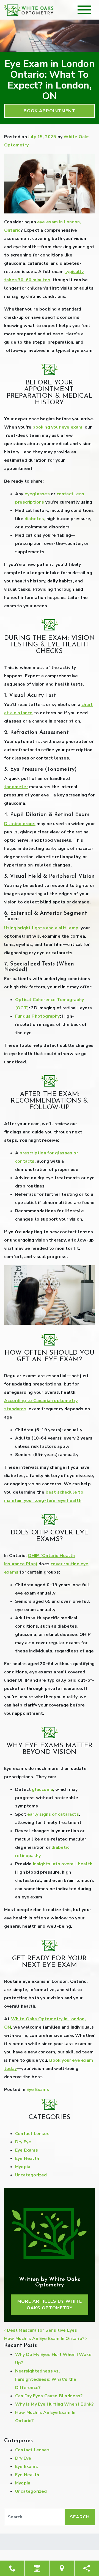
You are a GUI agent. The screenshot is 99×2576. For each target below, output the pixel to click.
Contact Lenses (32, 2134)
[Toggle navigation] (84, 10)
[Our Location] (62, 2568)
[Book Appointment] (37, 2568)
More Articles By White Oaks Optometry (50, 2305)
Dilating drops (20, 824)
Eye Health (27, 2158)
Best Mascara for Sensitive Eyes (41, 2330)
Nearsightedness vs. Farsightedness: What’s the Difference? (46, 2379)
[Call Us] (12, 2568)
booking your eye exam (57, 427)
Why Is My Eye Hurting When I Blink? (54, 2404)
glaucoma (42, 1789)
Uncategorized (31, 2175)
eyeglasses (37, 494)
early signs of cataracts (53, 1814)
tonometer (16, 787)
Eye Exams (38, 2090)
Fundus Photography (38, 1016)
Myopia (23, 2167)
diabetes (34, 519)
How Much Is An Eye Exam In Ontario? (45, 2339)
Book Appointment (50, 111)
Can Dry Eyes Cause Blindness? (49, 2396)
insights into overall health (63, 1864)
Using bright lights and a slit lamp (41, 928)
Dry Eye (23, 2142)
